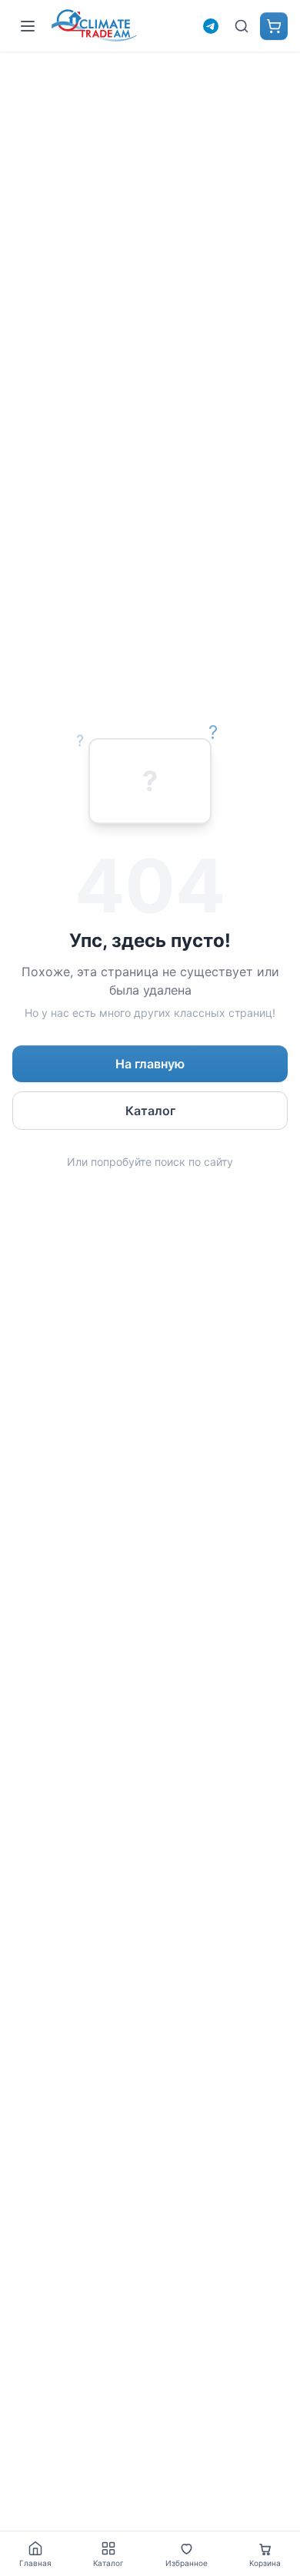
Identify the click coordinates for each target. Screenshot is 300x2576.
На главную (150, 1064)
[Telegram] (211, 26)
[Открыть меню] (28, 26)
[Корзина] (274, 26)
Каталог (150, 1111)
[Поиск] (242, 26)
